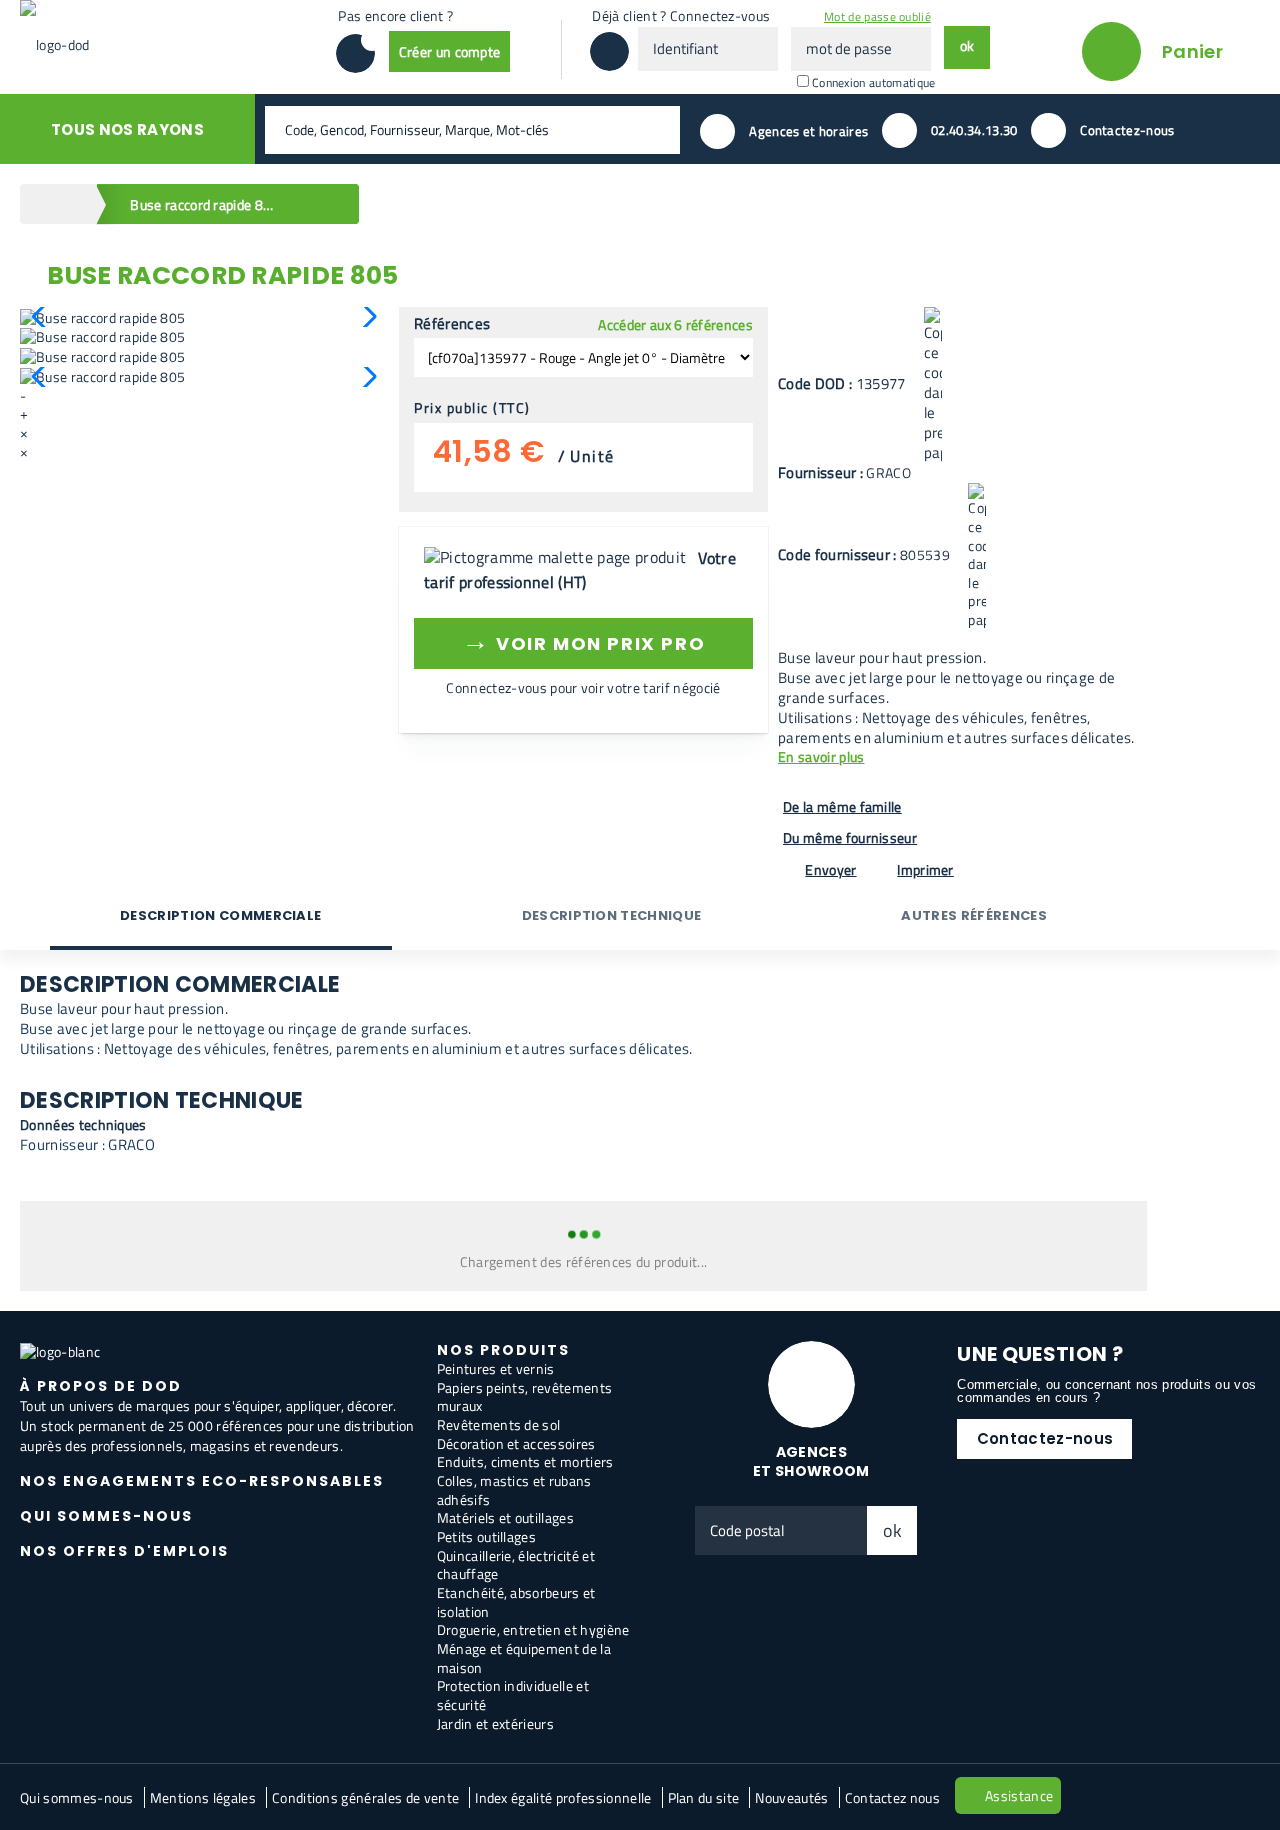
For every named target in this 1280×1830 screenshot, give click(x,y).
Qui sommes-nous (77, 1797)
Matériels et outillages (505, 1517)
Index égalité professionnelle (563, 1797)
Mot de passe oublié (877, 16)
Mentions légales (203, 1797)
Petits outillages (486, 1536)
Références (452, 324)
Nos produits (503, 1350)
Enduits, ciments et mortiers (525, 1461)
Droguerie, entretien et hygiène (533, 1629)
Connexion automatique (874, 82)
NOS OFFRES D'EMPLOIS (124, 1551)
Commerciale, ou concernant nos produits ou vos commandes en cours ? (1106, 1391)
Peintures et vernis (496, 1368)
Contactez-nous (1045, 1438)
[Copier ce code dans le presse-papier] (933, 385)
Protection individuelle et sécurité (513, 1695)
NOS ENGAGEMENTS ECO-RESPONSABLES (202, 1481)
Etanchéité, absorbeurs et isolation (516, 1602)
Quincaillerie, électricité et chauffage (516, 1565)
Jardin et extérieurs (495, 1723)
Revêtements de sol (499, 1424)
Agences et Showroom (811, 1461)
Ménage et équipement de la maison (524, 1658)
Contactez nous (892, 1797)
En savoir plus (821, 757)
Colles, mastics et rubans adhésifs (514, 1490)
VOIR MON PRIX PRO (583, 640)
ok (893, 1530)
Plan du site (704, 1797)
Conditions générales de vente (365, 1797)
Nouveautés (791, 1797)
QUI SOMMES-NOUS (106, 1516)
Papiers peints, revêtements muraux (525, 1397)
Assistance (1019, 1795)
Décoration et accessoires (516, 1443)
